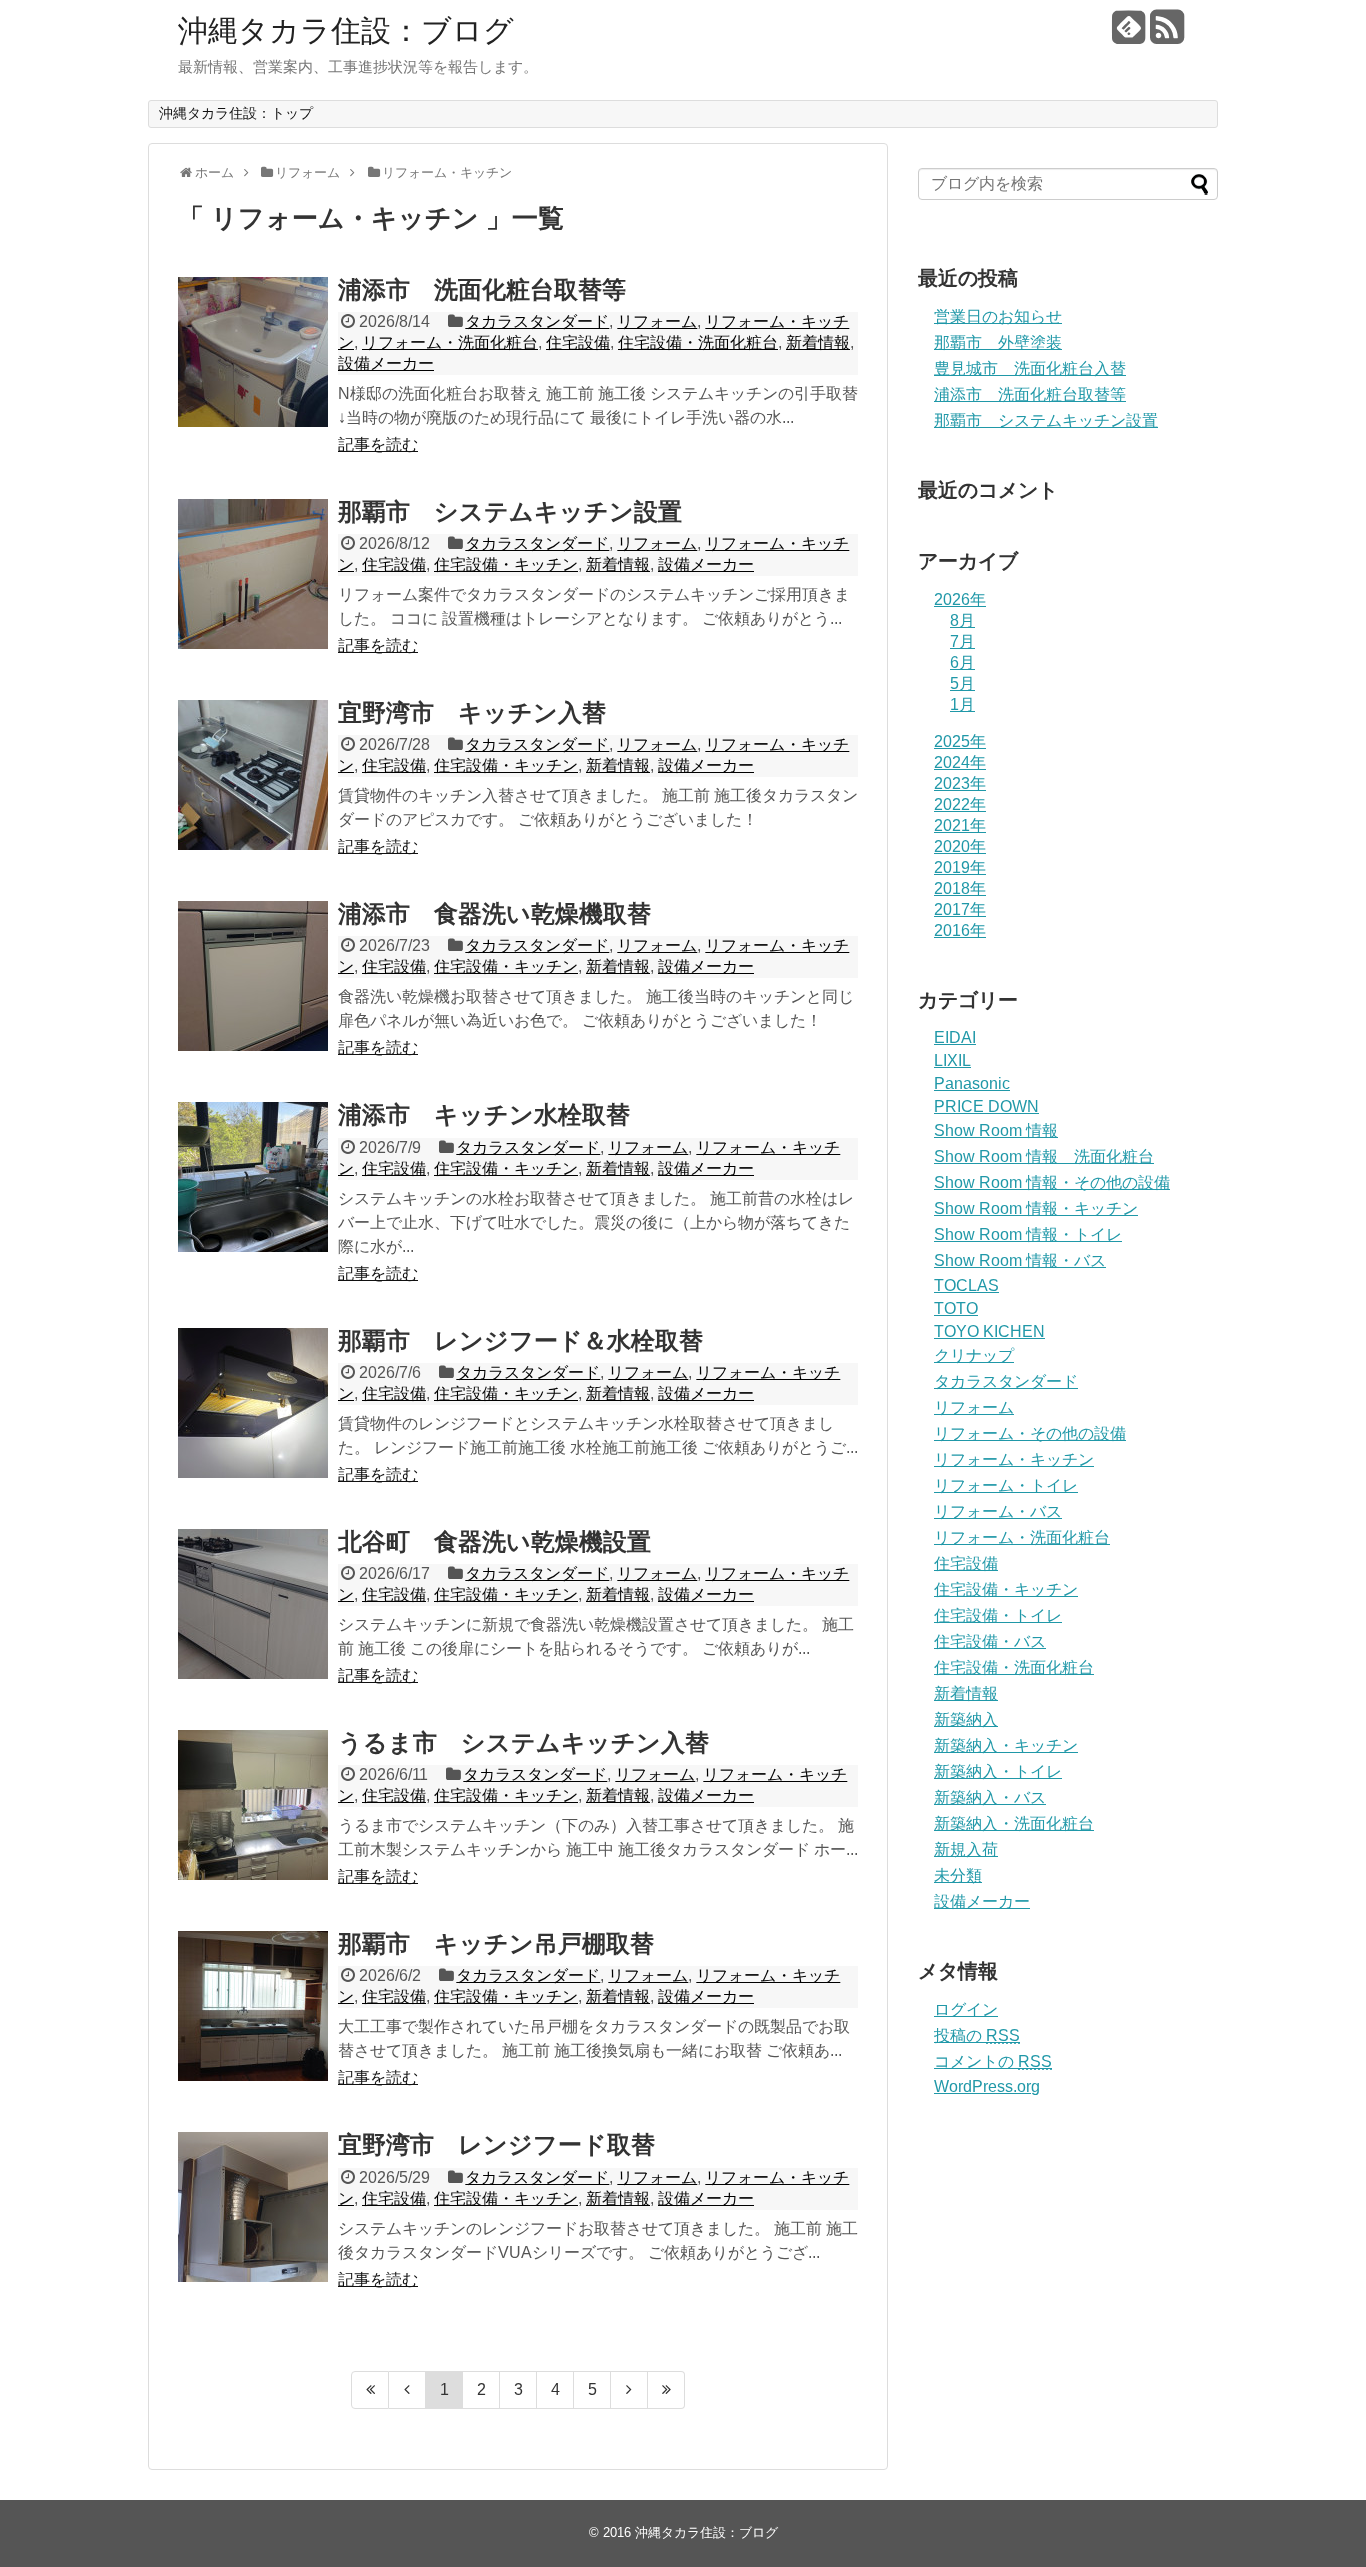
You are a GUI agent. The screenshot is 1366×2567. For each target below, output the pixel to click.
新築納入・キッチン (1006, 1745)
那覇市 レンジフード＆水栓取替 (520, 1340)
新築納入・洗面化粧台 (1014, 1823)
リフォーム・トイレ (1006, 1485)
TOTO (956, 1308)
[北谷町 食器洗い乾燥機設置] (253, 1604)
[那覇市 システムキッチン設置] (253, 574)
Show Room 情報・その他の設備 (1052, 1182)
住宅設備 (578, 342)
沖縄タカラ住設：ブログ (346, 30)
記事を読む (378, 444)
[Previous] (407, 2390)
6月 (962, 662)
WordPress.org (987, 2086)
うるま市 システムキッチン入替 (523, 1742)
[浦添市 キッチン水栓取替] (253, 1177)
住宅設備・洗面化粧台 (698, 342)
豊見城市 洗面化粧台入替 (1030, 368)
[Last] (666, 2390)
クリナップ (974, 1355)
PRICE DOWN (986, 1106)
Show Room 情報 (996, 1130)
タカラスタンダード (537, 321)
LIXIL (952, 1060)
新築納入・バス (990, 1797)
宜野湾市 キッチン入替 (472, 712)
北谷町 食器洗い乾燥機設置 (494, 1541)
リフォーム (657, 321)
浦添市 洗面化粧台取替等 (482, 289)
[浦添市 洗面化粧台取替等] (253, 352)
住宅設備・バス (990, 1641)
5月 (962, 683)
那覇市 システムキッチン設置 (510, 511)
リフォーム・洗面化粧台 (450, 342)
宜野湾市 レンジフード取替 (496, 2144)
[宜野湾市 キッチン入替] (253, 775)
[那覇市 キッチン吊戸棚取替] (253, 2006)
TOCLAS (966, 1285)
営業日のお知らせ (998, 316)
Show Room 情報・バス (1020, 1260)
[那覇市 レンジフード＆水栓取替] (253, 1403)
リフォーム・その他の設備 (1030, 1433)
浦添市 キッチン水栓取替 (484, 1114)
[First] (370, 2390)
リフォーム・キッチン (1014, 1459)
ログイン (966, 2009)
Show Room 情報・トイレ (1028, 1234)
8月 (962, 620)
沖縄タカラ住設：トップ (236, 113)
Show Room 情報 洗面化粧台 (1044, 1156)
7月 (962, 641)
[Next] (629, 2390)
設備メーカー (386, 363)
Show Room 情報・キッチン (1036, 1208)
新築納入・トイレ (998, 1771)
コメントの (993, 2061)
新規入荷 (966, 1849)
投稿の (977, 2035)
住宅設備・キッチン (506, 564)
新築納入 (966, 1719)
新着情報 (818, 342)
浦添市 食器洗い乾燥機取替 (494, 913)
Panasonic (972, 1083)
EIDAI (955, 1037)
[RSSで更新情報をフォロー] (1166, 34)
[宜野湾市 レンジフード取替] (253, 2207)
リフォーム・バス (998, 1511)
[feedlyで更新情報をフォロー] (1128, 34)
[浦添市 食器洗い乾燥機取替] (253, 976)
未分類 (958, 1875)
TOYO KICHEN (989, 1331)
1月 (962, 704)
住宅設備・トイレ (998, 1615)
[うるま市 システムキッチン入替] (253, 1805)
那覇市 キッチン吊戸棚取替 (496, 1943)
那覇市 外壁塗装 (998, 342)
